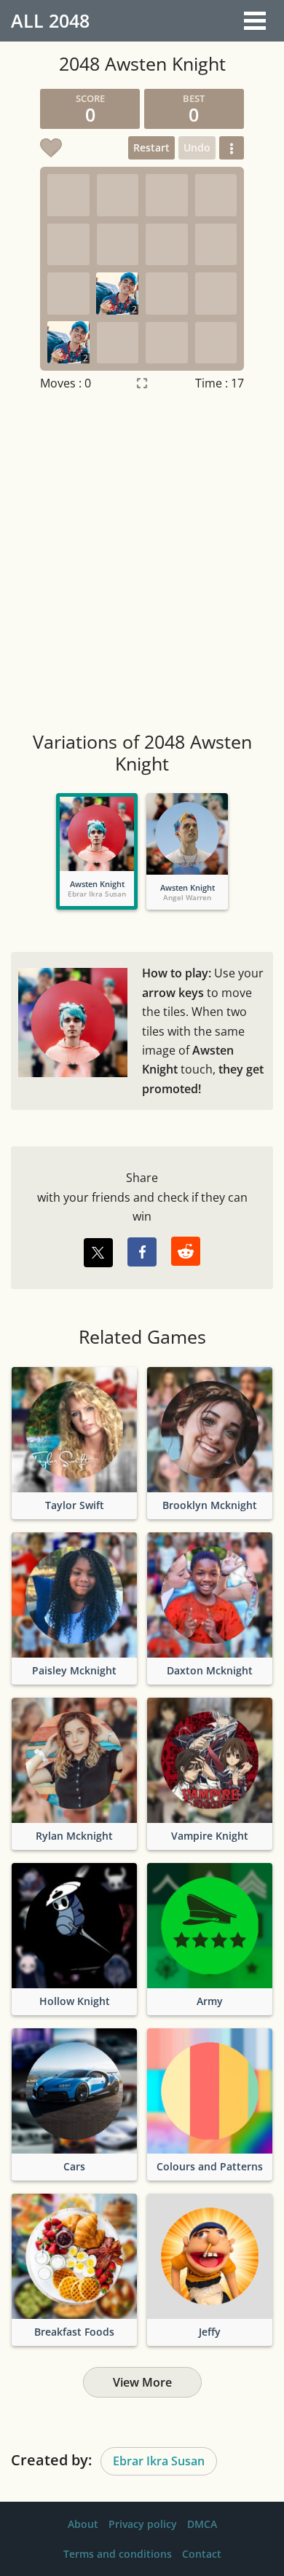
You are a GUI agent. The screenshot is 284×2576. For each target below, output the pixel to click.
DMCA (202, 2524)
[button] (232, 148)
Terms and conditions (118, 2554)
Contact (202, 2554)
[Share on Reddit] (186, 1251)
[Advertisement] (142, 563)
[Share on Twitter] (98, 1253)
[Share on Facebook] (142, 1252)
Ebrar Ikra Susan (159, 2461)
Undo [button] (197, 147)
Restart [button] (151, 147)
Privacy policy (143, 2524)
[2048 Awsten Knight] (97, 834)
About (83, 2524)
